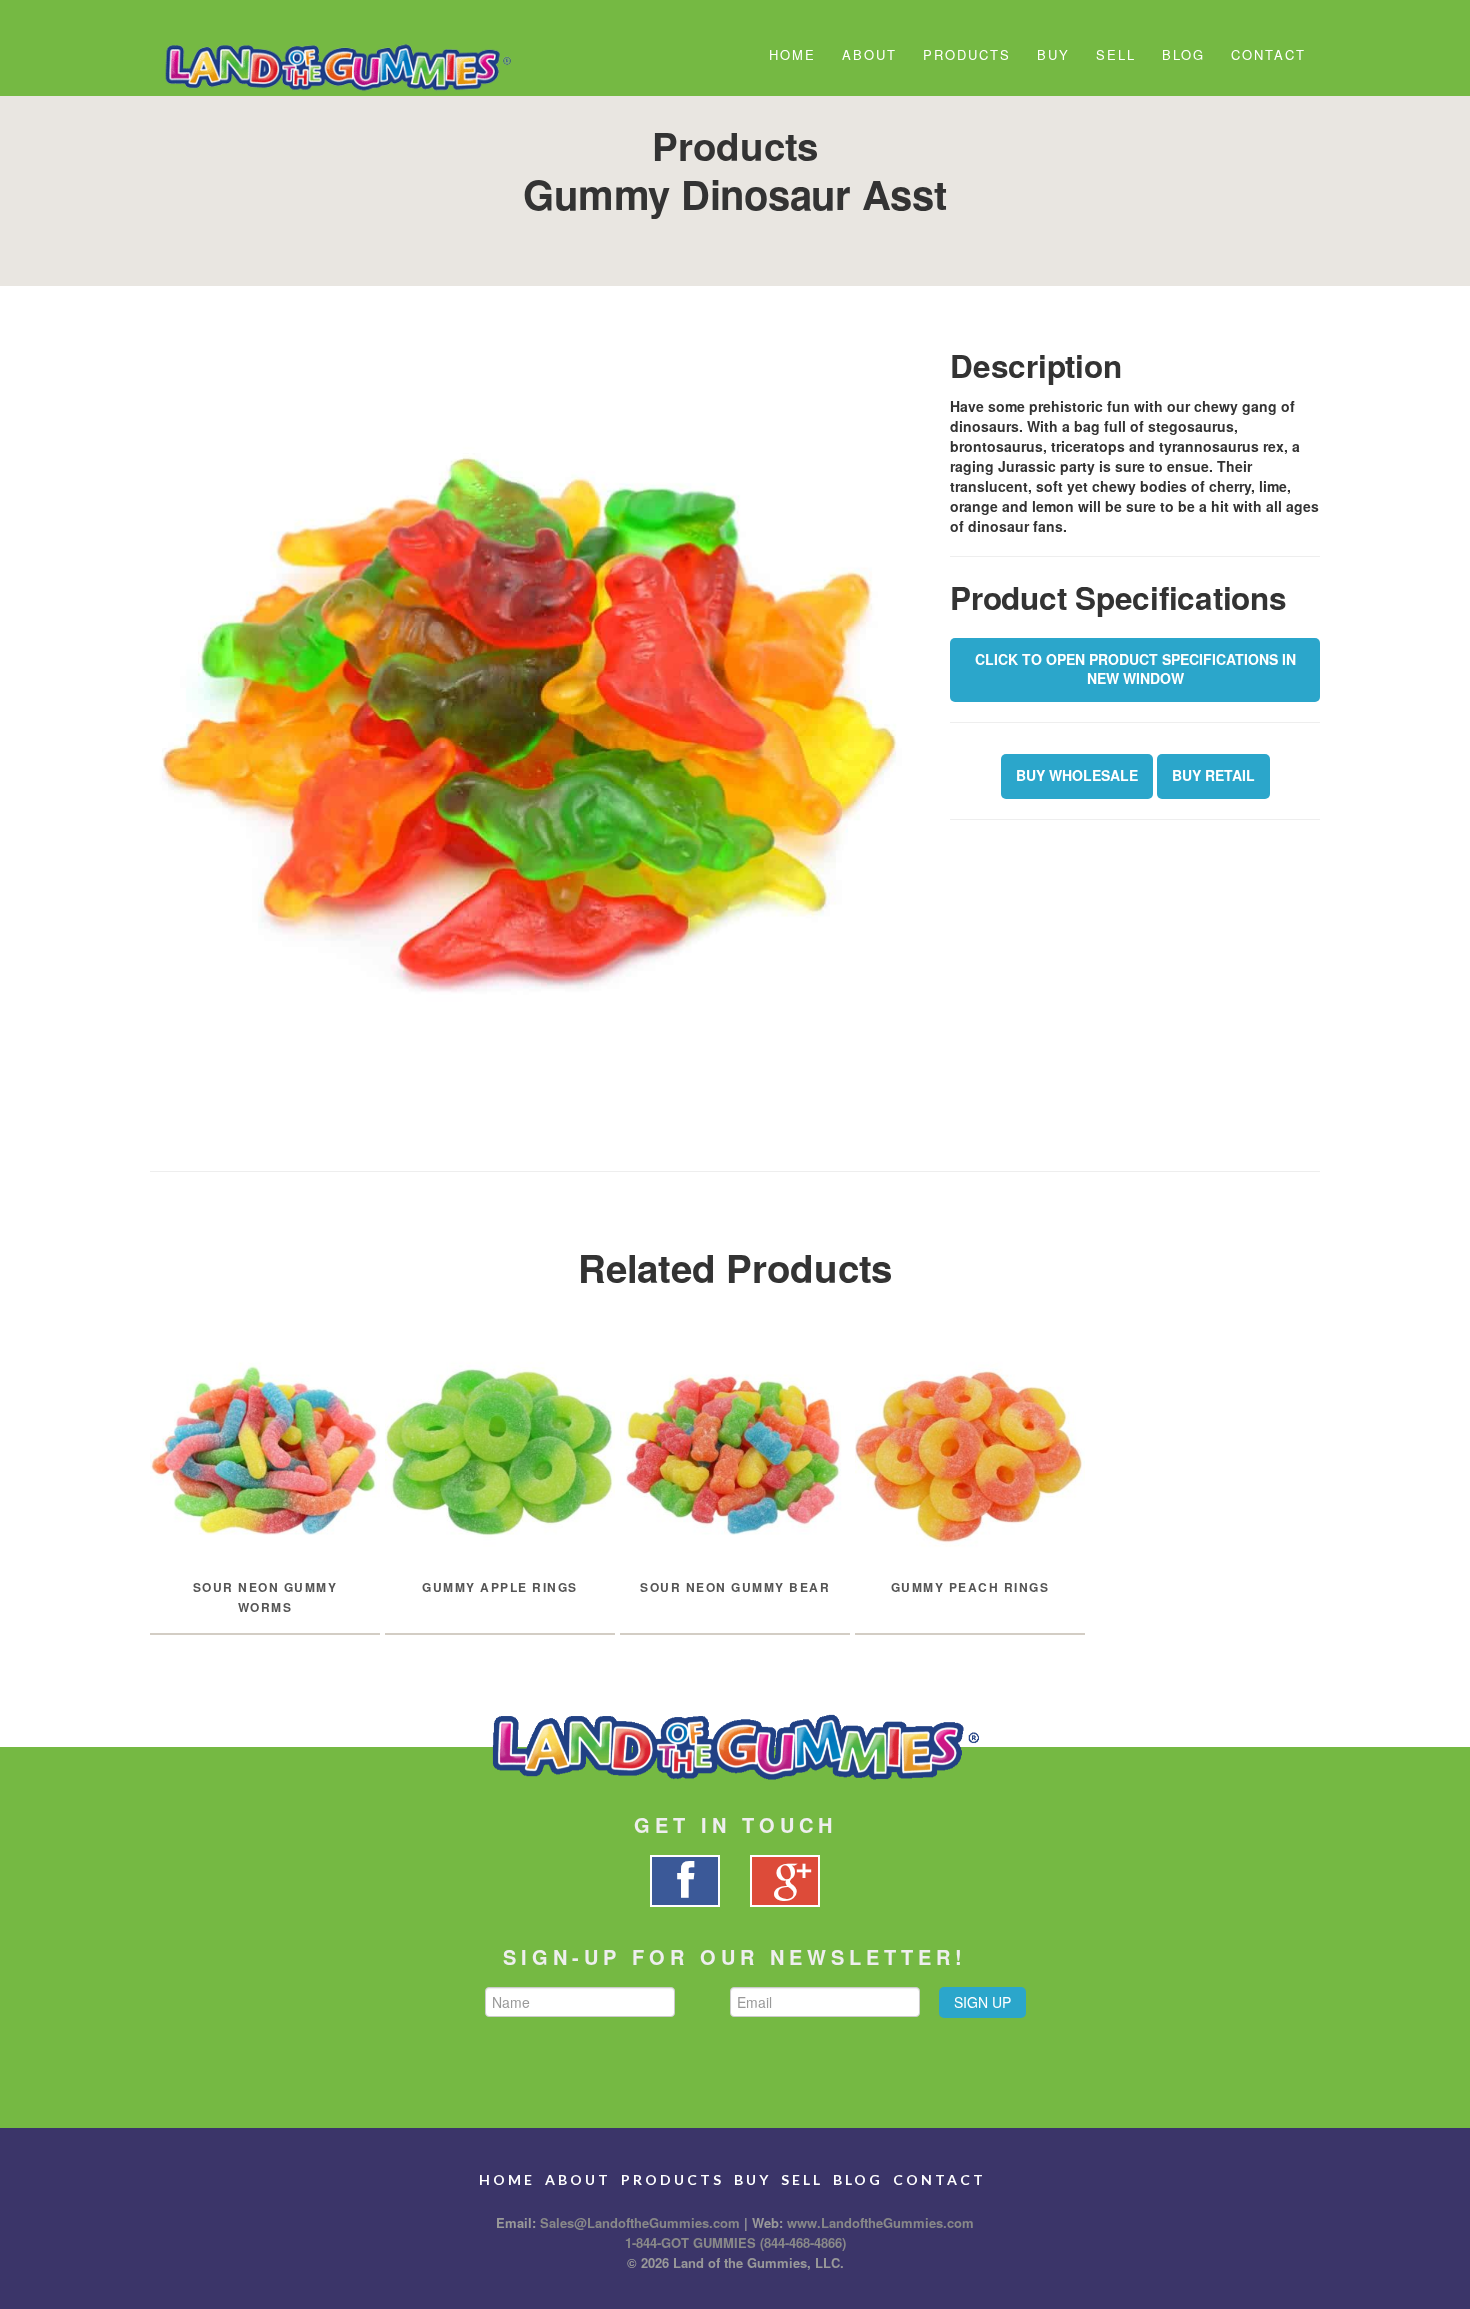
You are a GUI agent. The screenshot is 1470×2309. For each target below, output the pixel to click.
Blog (1183, 54)
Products (967, 54)
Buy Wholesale (1077, 775)
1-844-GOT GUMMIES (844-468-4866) (735, 2242)
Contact (1268, 54)
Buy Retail (1213, 775)
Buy (1053, 54)
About (869, 54)
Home (792, 54)
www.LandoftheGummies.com (880, 2222)
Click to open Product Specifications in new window (1135, 668)
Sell (1116, 54)
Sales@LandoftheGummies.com (640, 2222)
